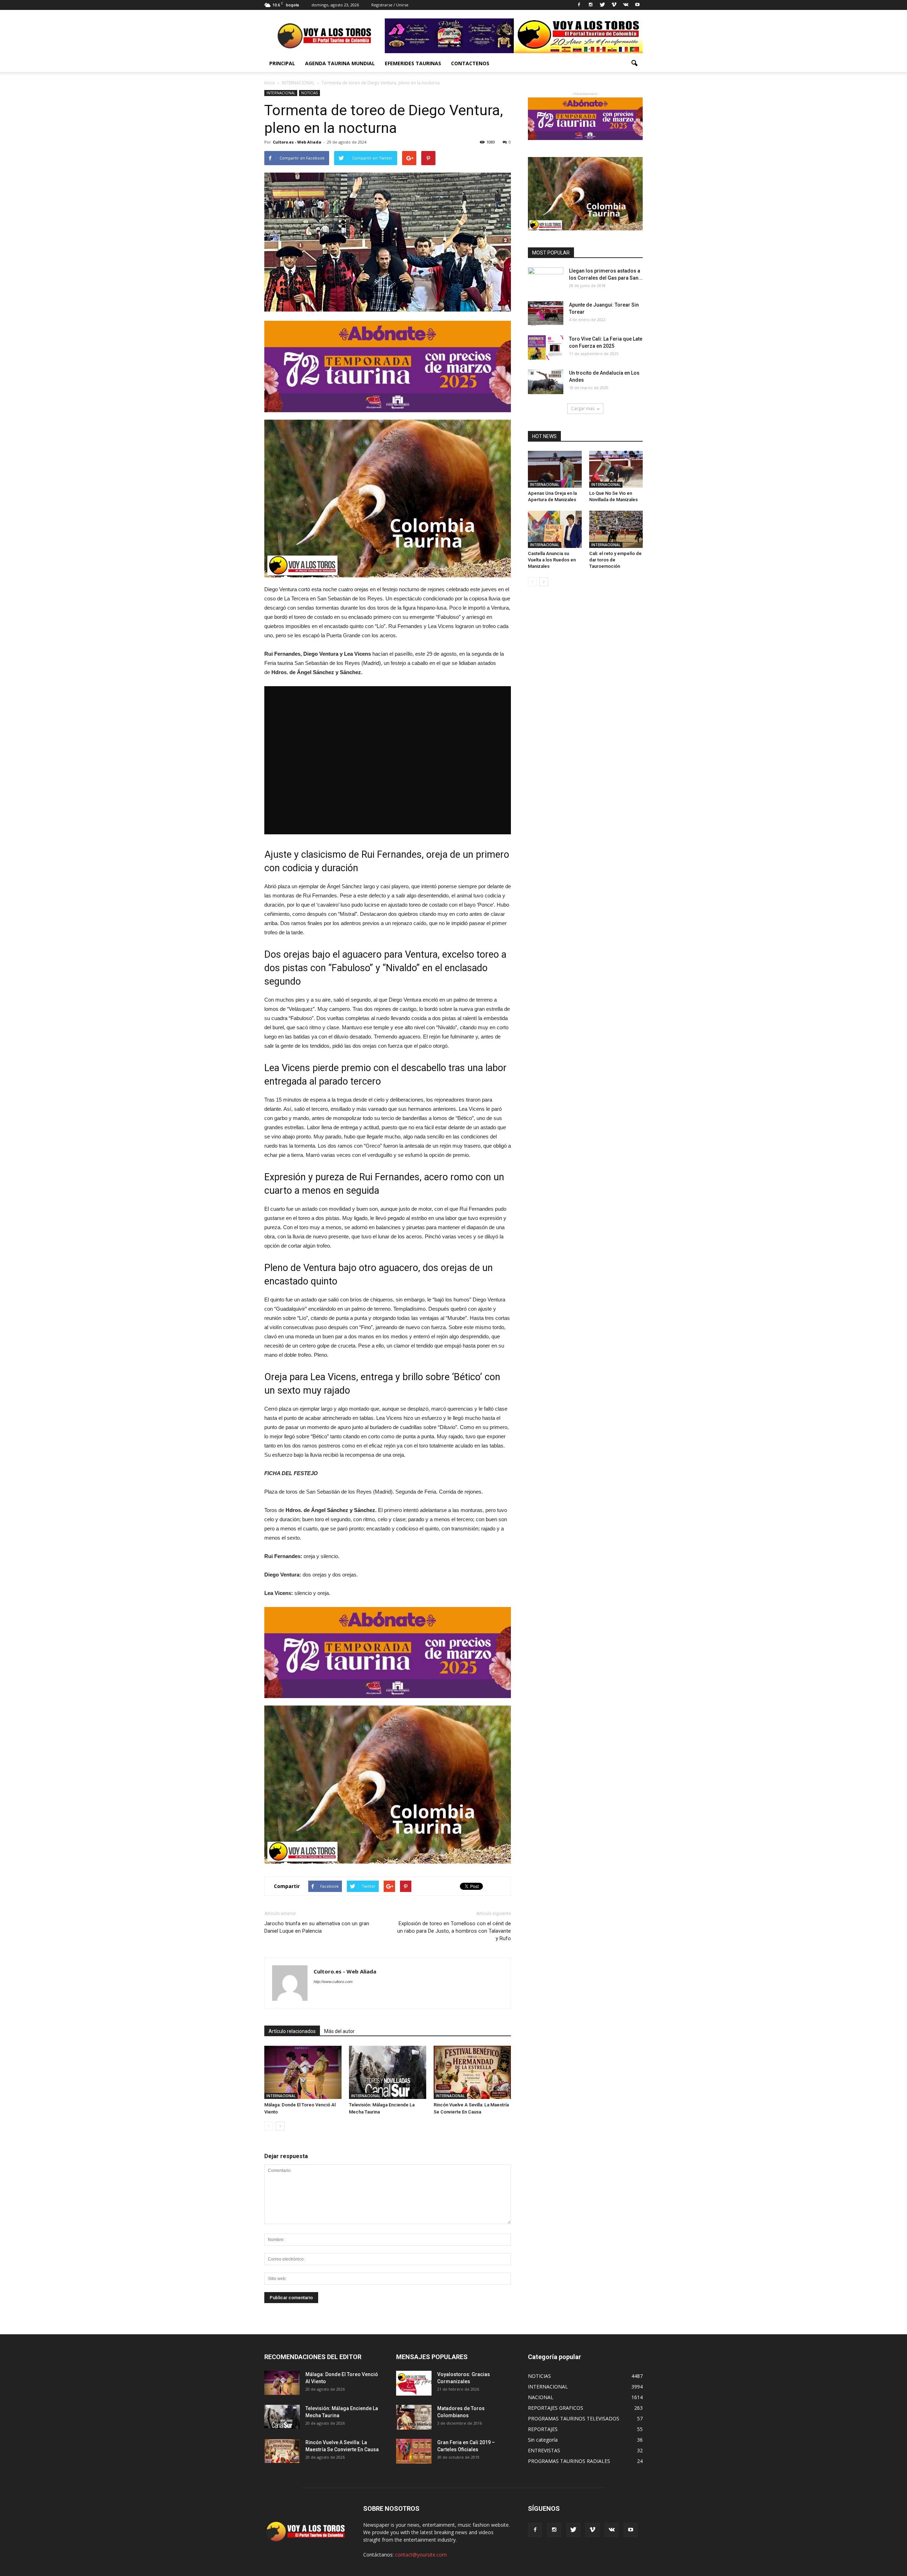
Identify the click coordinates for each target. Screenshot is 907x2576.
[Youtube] (637, 5)
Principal (282, 63)
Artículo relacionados (292, 2031)
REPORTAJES (543, 2429)
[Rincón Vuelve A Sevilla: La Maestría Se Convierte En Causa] (472, 2072)
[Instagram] (591, 5)
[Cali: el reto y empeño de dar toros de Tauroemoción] (616, 529)
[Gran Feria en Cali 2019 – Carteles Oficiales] (414, 2451)
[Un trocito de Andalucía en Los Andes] (546, 382)
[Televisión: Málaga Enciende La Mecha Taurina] (388, 2072)
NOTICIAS (309, 93)
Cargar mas (583, 408)
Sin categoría (543, 2440)
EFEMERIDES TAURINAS (413, 63)
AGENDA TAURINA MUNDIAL (340, 63)
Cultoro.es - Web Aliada (297, 142)
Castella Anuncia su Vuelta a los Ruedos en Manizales (552, 560)
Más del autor (339, 2031)
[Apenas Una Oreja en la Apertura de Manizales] (555, 469)
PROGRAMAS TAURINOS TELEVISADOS (574, 2418)
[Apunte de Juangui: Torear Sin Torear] (546, 314)
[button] (634, 63)
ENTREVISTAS (544, 2450)
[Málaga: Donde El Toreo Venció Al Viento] (303, 2072)
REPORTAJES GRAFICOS (556, 2408)
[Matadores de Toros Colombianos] (414, 2417)
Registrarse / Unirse (390, 5)
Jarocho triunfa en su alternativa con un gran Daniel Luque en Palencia (317, 1927)
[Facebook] (579, 5)
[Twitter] (602, 5)
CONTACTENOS (470, 63)
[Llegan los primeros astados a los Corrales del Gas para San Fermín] (546, 280)
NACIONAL (541, 2397)
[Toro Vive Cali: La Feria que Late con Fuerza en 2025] (546, 348)
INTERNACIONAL (281, 93)
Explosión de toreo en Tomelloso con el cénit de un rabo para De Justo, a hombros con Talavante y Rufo (454, 1931)
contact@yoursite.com (421, 2555)
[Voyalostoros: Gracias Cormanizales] (414, 2383)
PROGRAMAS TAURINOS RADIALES (569, 2461)
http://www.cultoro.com (333, 1982)
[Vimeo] (614, 5)
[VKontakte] (626, 5)
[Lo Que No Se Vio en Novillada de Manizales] (616, 469)
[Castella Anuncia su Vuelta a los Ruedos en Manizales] (555, 529)
